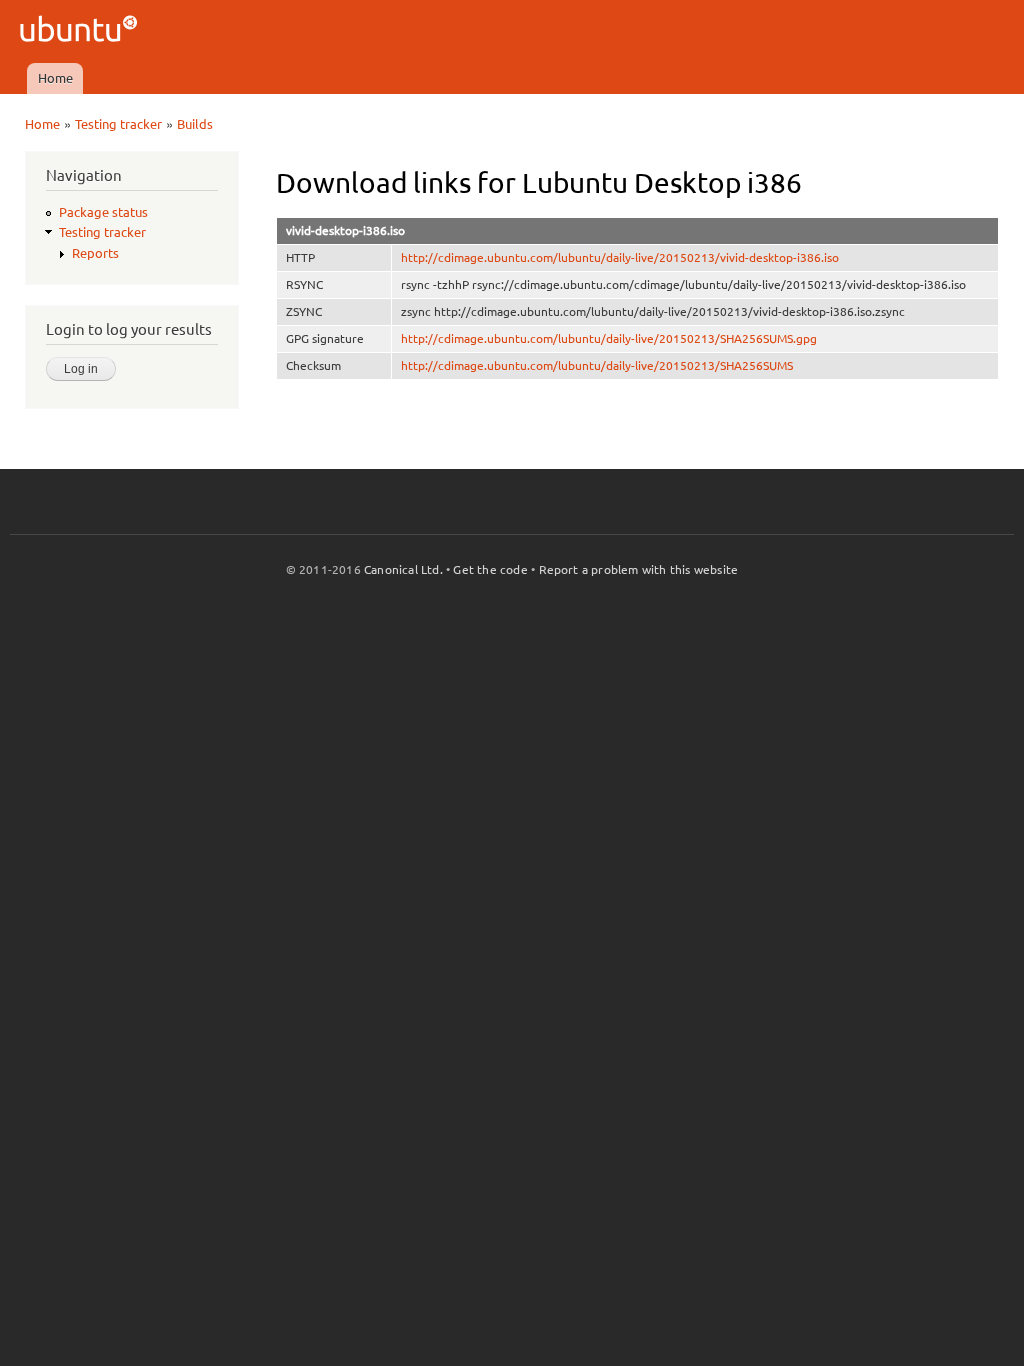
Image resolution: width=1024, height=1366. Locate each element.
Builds (195, 124)
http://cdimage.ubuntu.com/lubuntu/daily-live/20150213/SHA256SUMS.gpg (609, 338)
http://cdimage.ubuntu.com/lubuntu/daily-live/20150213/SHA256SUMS (597, 365)
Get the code (490, 569)
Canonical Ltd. (403, 569)
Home (55, 78)
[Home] (81, 31)
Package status (103, 212)
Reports (95, 253)
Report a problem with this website (639, 569)
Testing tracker (118, 124)
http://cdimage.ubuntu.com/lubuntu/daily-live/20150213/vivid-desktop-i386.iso (620, 257)
